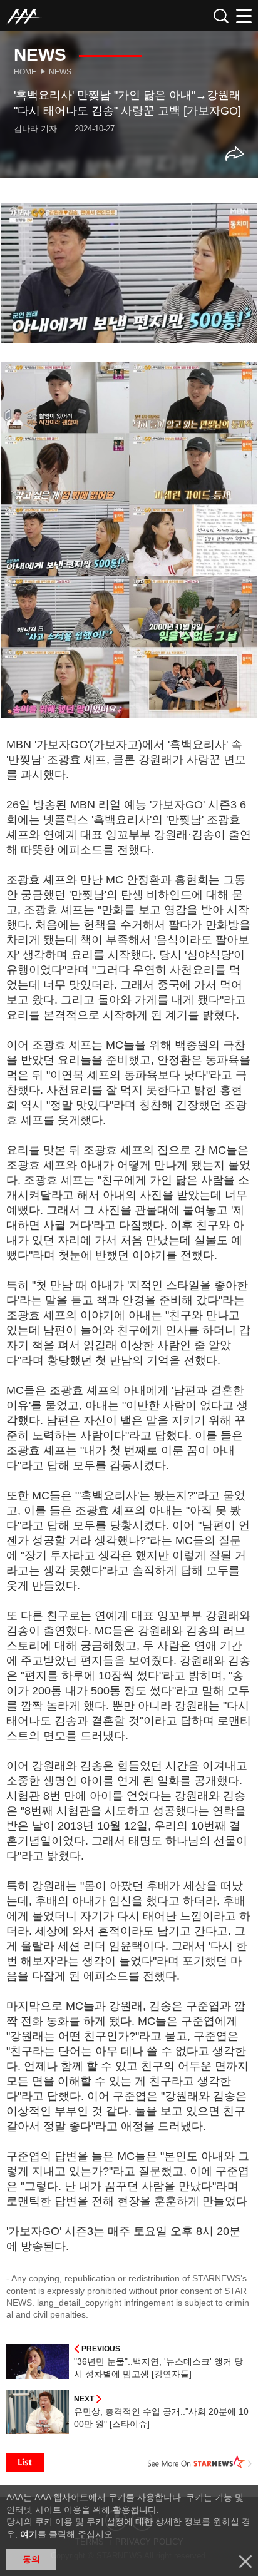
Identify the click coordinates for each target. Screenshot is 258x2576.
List (25, 2462)
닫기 (245, 2562)
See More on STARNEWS (200, 2462)
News (60, 72)
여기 (29, 2534)
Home (25, 72)
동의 (31, 2559)
